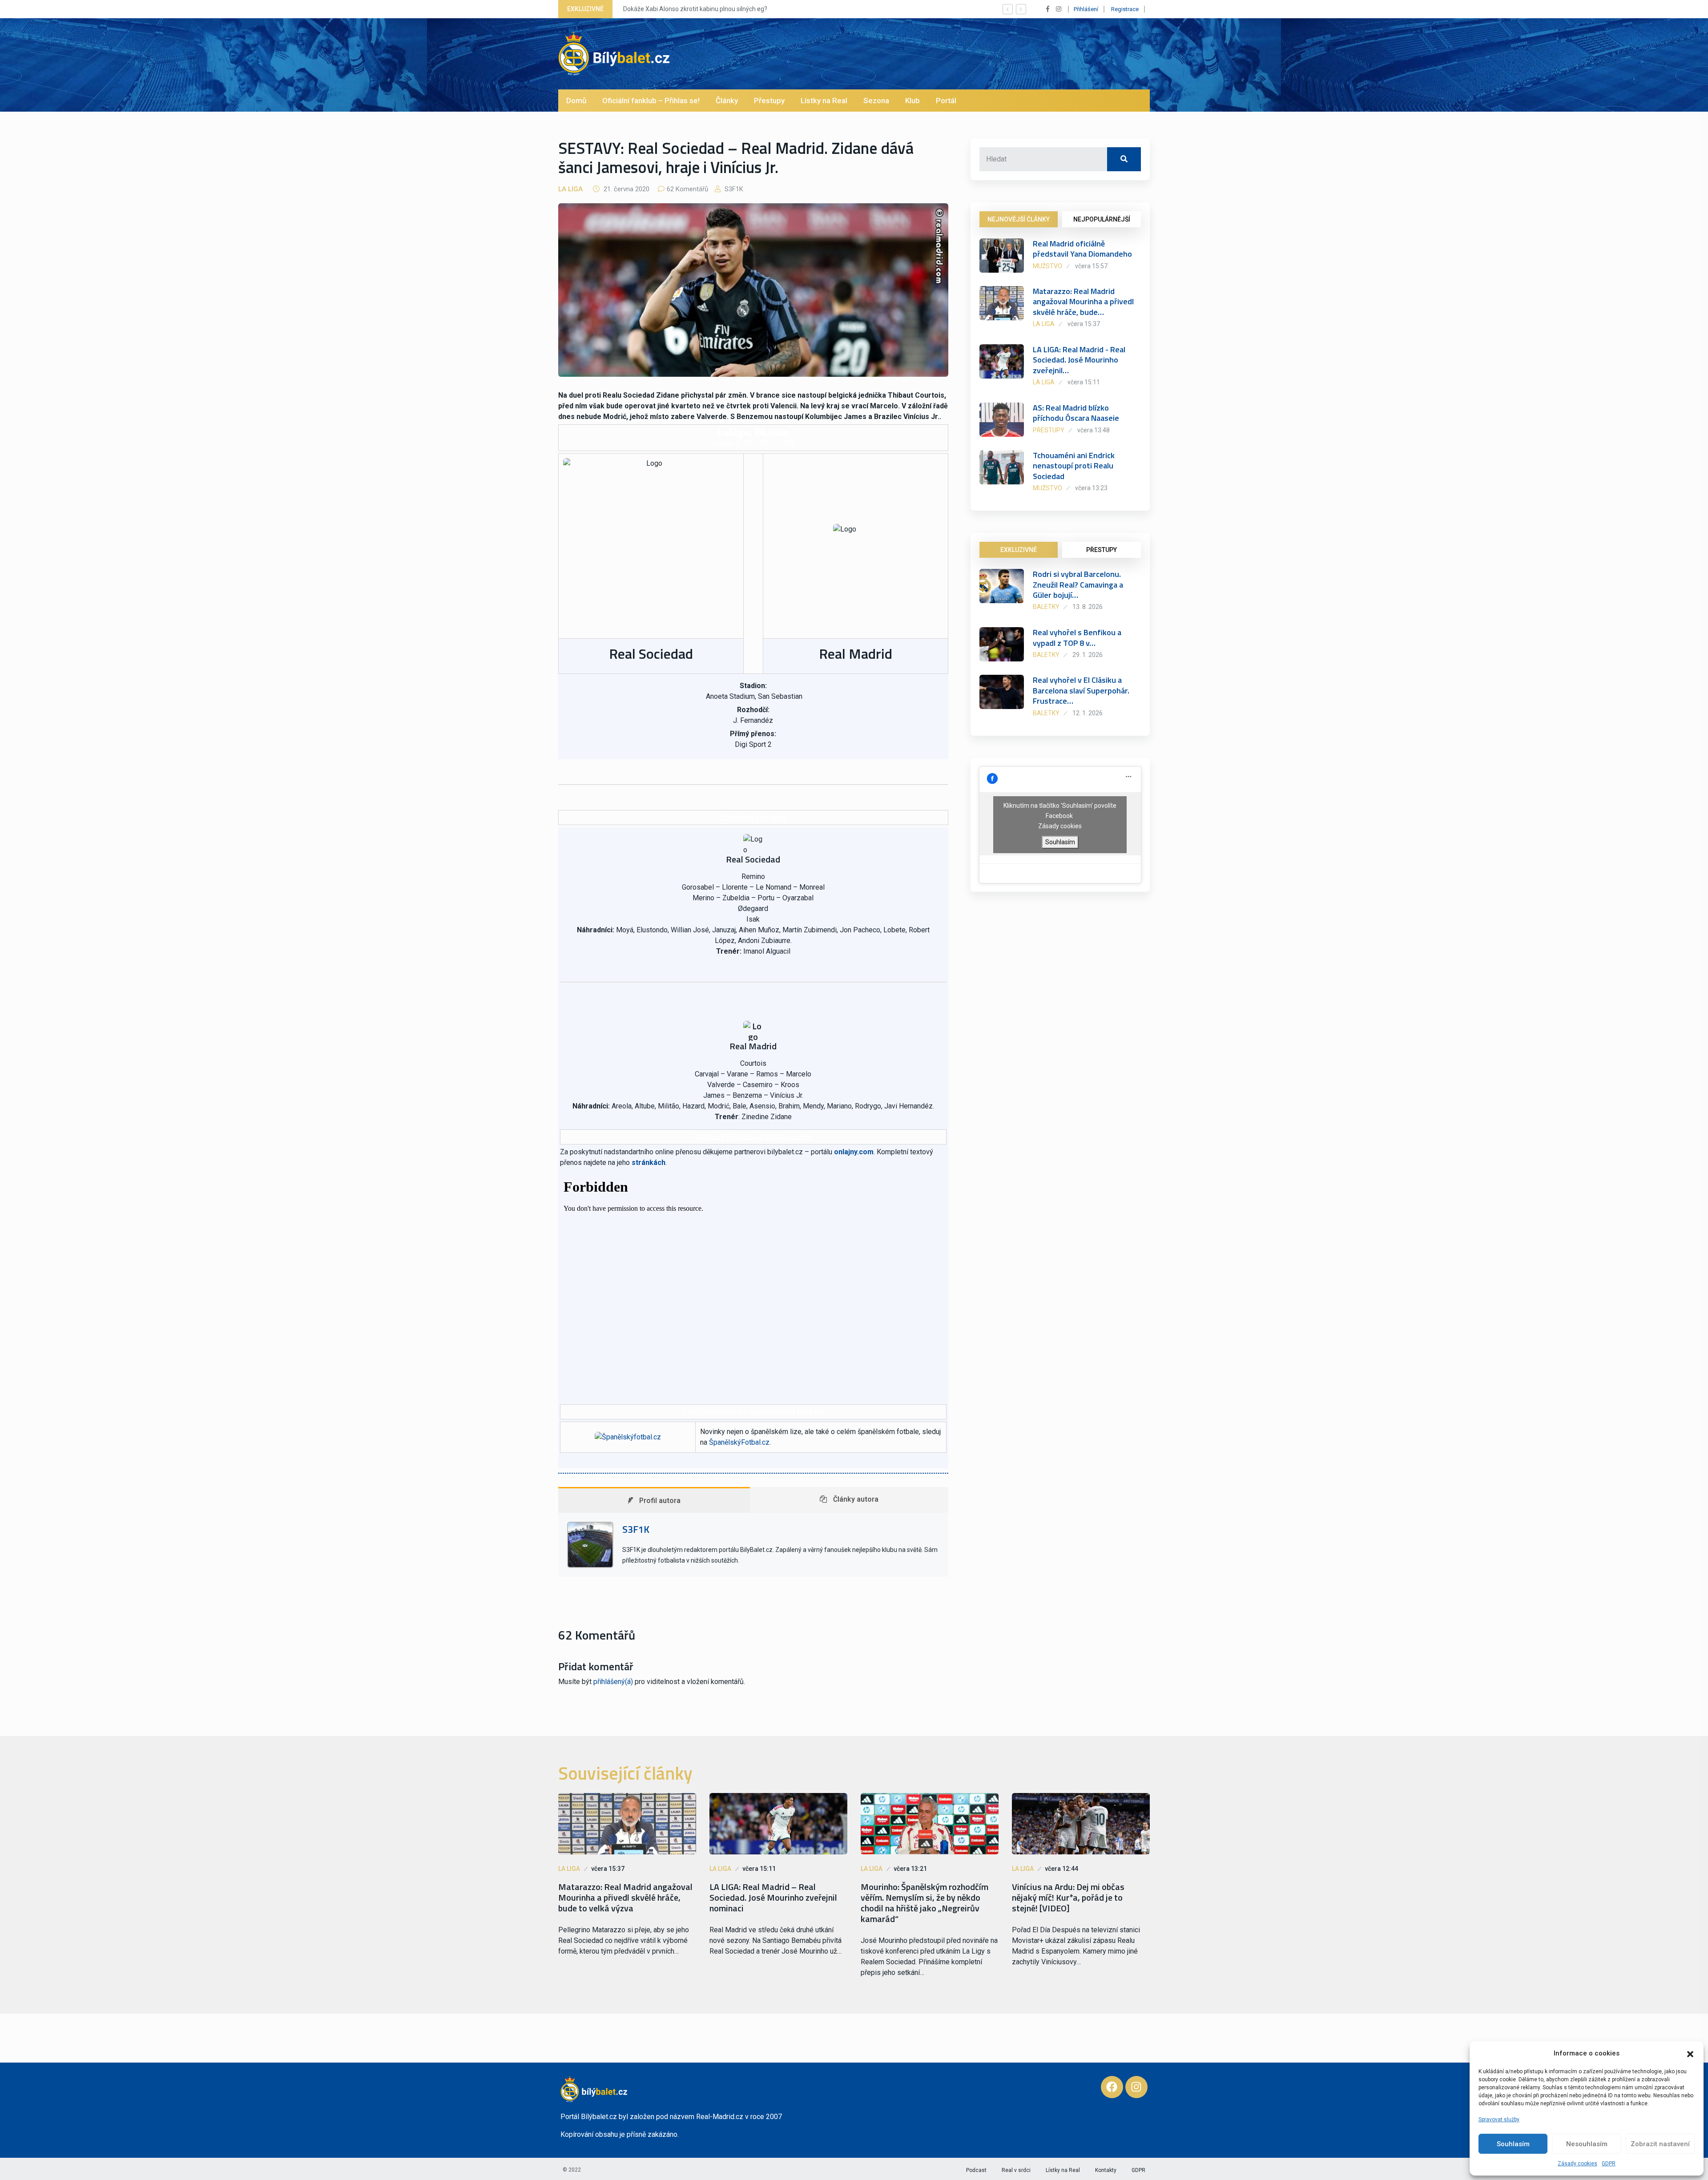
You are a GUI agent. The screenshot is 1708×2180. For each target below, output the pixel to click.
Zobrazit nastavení (1660, 2144)
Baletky (1046, 607)
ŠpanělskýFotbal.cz (739, 1442)
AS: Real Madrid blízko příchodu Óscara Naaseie (1076, 413)
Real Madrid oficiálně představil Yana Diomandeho (1082, 249)
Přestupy (769, 101)
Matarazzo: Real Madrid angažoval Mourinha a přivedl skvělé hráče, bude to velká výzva (625, 1898)
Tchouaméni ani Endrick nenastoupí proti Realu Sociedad (1074, 466)
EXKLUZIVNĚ (1019, 550)
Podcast (976, 2170)
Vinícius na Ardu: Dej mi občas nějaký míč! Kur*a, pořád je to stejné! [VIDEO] (1068, 1898)
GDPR (1609, 2164)
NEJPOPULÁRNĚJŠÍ (1102, 219)
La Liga (570, 189)
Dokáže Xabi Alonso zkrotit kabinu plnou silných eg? (694, 9)
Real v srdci (1016, 2170)
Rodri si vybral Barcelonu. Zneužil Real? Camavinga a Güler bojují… (1078, 584)
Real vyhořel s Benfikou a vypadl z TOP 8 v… (1077, 637)
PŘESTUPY (1102, 550)
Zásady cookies (1577, 2164)
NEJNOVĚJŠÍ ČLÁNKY (1019, 219)
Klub (912, 101)
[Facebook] (1112, 2087)
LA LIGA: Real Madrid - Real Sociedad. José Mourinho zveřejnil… (1079, 360)
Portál (946, 101)
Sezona (876, 101)
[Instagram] (1136, 2087)
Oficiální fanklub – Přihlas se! (651, 101)
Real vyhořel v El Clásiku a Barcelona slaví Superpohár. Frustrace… (1081, 690)
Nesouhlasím (1587, 2144)
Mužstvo (1047, 266)
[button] (1690, 2053)
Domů (576, 101)
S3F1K (733, 189)
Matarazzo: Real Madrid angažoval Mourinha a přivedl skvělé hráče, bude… (1083, 302)
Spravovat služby (1499, 2120)
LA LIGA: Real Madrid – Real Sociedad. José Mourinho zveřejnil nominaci (773, 1898)
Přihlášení (1086, 9)
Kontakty (1106, 2170)
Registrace (1125, 9)
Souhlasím (1513, 2144)
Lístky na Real (824, 101)
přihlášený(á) (613, 1682)
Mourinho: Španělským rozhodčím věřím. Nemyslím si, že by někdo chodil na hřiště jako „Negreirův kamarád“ (924, 1903)
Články (727, 101)
